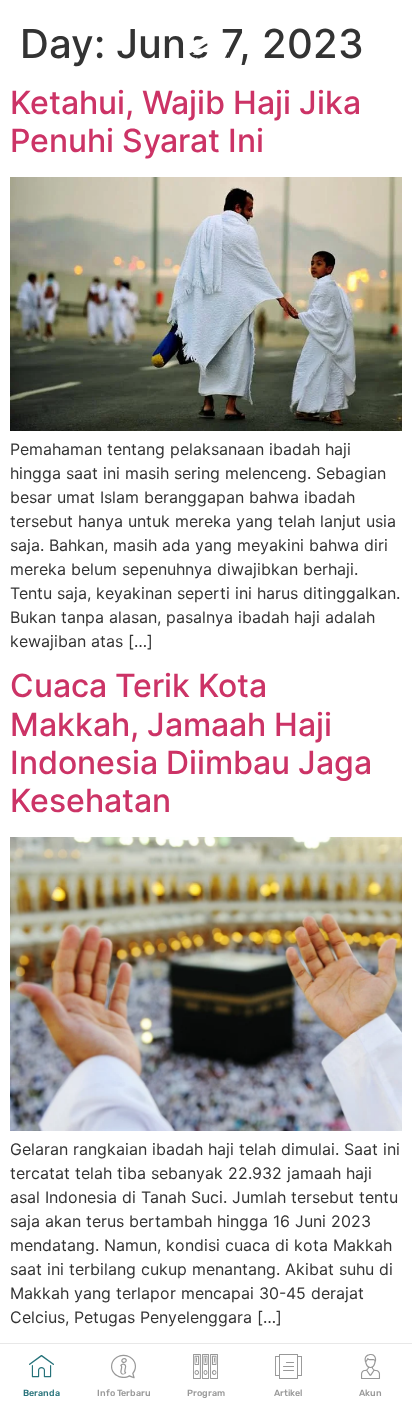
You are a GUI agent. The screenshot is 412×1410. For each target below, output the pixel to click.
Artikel (288, 1393)
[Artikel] (288, 1366)
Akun (370, 1393)
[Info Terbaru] (123, 1366)
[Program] (205, 1366)
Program (206, 1393)
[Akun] (370, 1366)
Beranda (41, 1393)
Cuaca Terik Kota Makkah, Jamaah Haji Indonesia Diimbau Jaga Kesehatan (191, 743)
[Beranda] (41, 1366)
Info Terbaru (124, 1393)
